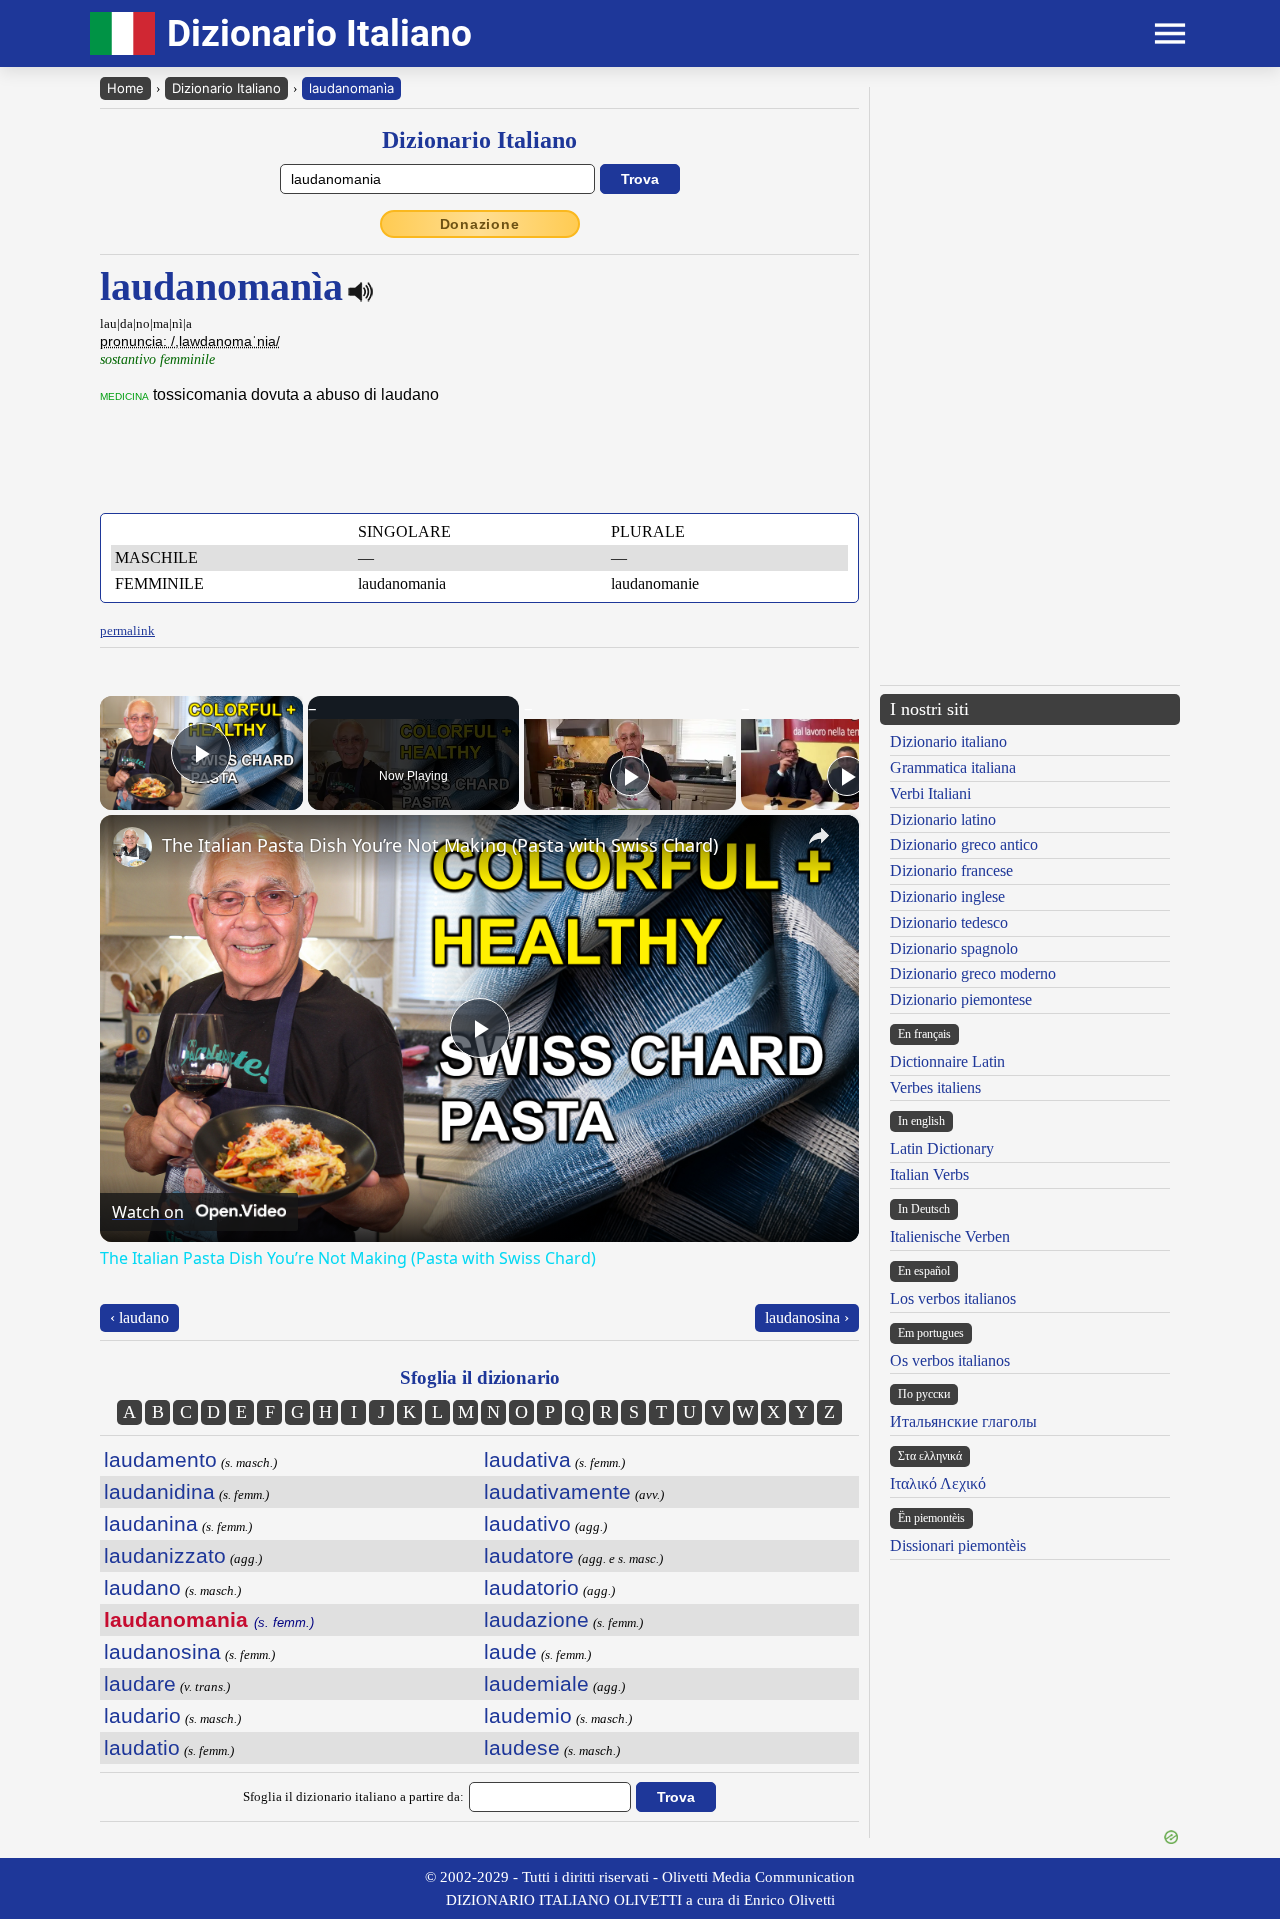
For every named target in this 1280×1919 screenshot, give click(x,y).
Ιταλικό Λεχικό (938, 1483)
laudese (522, 1747)
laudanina (151, 1523)
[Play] (630, 776)
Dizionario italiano (948, 741)
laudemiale (536, 1683)
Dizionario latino (943, 819)
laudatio (142, 1747)
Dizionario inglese (947, 896)
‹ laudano (139, 1317)
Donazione (480, 224)
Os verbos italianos (950, 1360)
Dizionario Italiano (226, 88)
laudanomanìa (351, 88)
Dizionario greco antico (964, 844)
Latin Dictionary (942, 1148)
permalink (127, 630)
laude (510, 1651)
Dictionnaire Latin (947, 1061)
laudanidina (159, 1491)
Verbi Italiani (930, 793)
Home (125, 88)
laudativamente (557, 1491)
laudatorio (531, 1587)
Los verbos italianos (953, 1298)
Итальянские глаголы (963, 1421)
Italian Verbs (929, 1174)
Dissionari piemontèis (958, 1545)
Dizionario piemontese (961, 999)
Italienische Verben (950, 1236)
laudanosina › (807, 1317)
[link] (132, 847)
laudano (142, 1587)
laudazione (536, 1619)
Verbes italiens (935, 1087)
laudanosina (162, 1651)
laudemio (528, 1715)
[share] (819, 836)
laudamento (160, 1459)
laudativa (527, 1459)
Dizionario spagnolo (954, 948)
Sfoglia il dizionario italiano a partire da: (353, 1796)
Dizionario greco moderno (973, 973)
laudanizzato (165, 1555)
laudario (142, 1715)
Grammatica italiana (953, 767)
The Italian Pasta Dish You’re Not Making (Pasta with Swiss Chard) (440, 845)
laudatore (529, 1555)
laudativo (527, 1523)
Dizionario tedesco (949, 922)
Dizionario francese (951, 870)
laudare (140, 1683)
